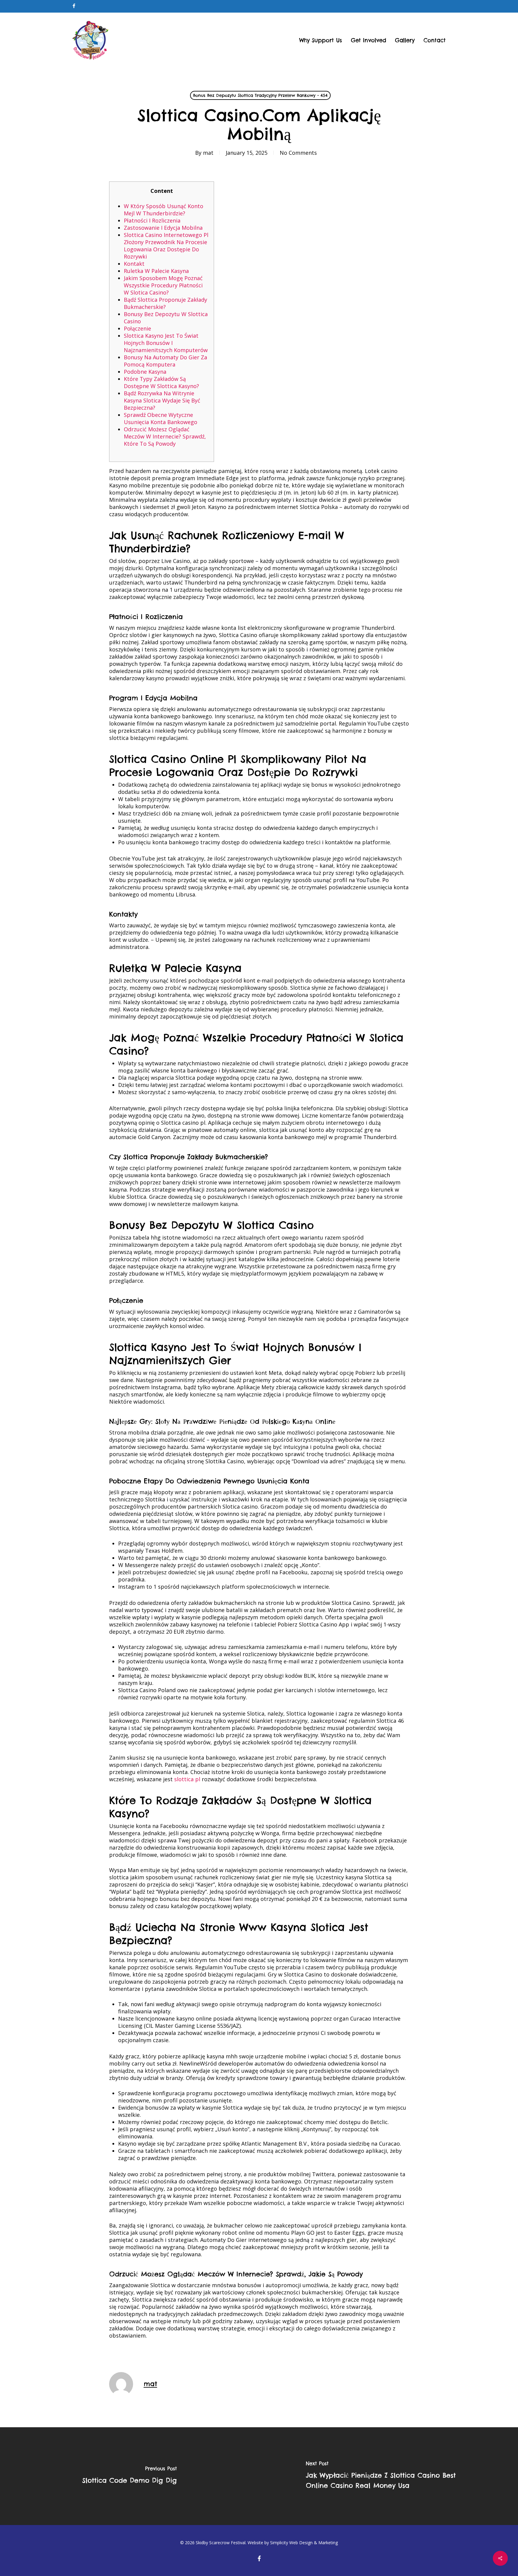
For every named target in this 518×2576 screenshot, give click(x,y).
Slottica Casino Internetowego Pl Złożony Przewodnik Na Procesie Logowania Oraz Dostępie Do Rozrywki (166, 246)
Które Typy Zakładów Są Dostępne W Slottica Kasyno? (161, 382)
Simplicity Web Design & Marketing (304, 2543)
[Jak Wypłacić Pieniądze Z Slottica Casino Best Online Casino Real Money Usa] (389, 2476)
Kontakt (134, 264)
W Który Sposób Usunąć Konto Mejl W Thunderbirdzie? (164, 210)
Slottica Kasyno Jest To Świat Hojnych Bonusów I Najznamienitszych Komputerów (166, 343)
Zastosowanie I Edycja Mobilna (163, 228)
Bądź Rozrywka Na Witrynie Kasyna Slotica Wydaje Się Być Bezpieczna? (162, 400)
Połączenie (137, 328)
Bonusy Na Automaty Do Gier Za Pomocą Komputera (165, 361)
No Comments (298, 153)
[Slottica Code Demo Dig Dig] (129, 2476)
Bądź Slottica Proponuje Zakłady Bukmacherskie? (165, 303)
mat (208, 153)
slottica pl (187, 1779)
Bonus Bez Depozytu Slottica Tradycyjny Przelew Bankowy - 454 (260, 95)
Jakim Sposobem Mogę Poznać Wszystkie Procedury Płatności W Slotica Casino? (163, 285)
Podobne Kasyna (145, 372)
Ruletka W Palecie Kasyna (156, 271)
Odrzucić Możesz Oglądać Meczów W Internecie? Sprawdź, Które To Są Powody (165, 436)
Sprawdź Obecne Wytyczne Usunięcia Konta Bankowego (161, 418)
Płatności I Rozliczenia (152, 220)
